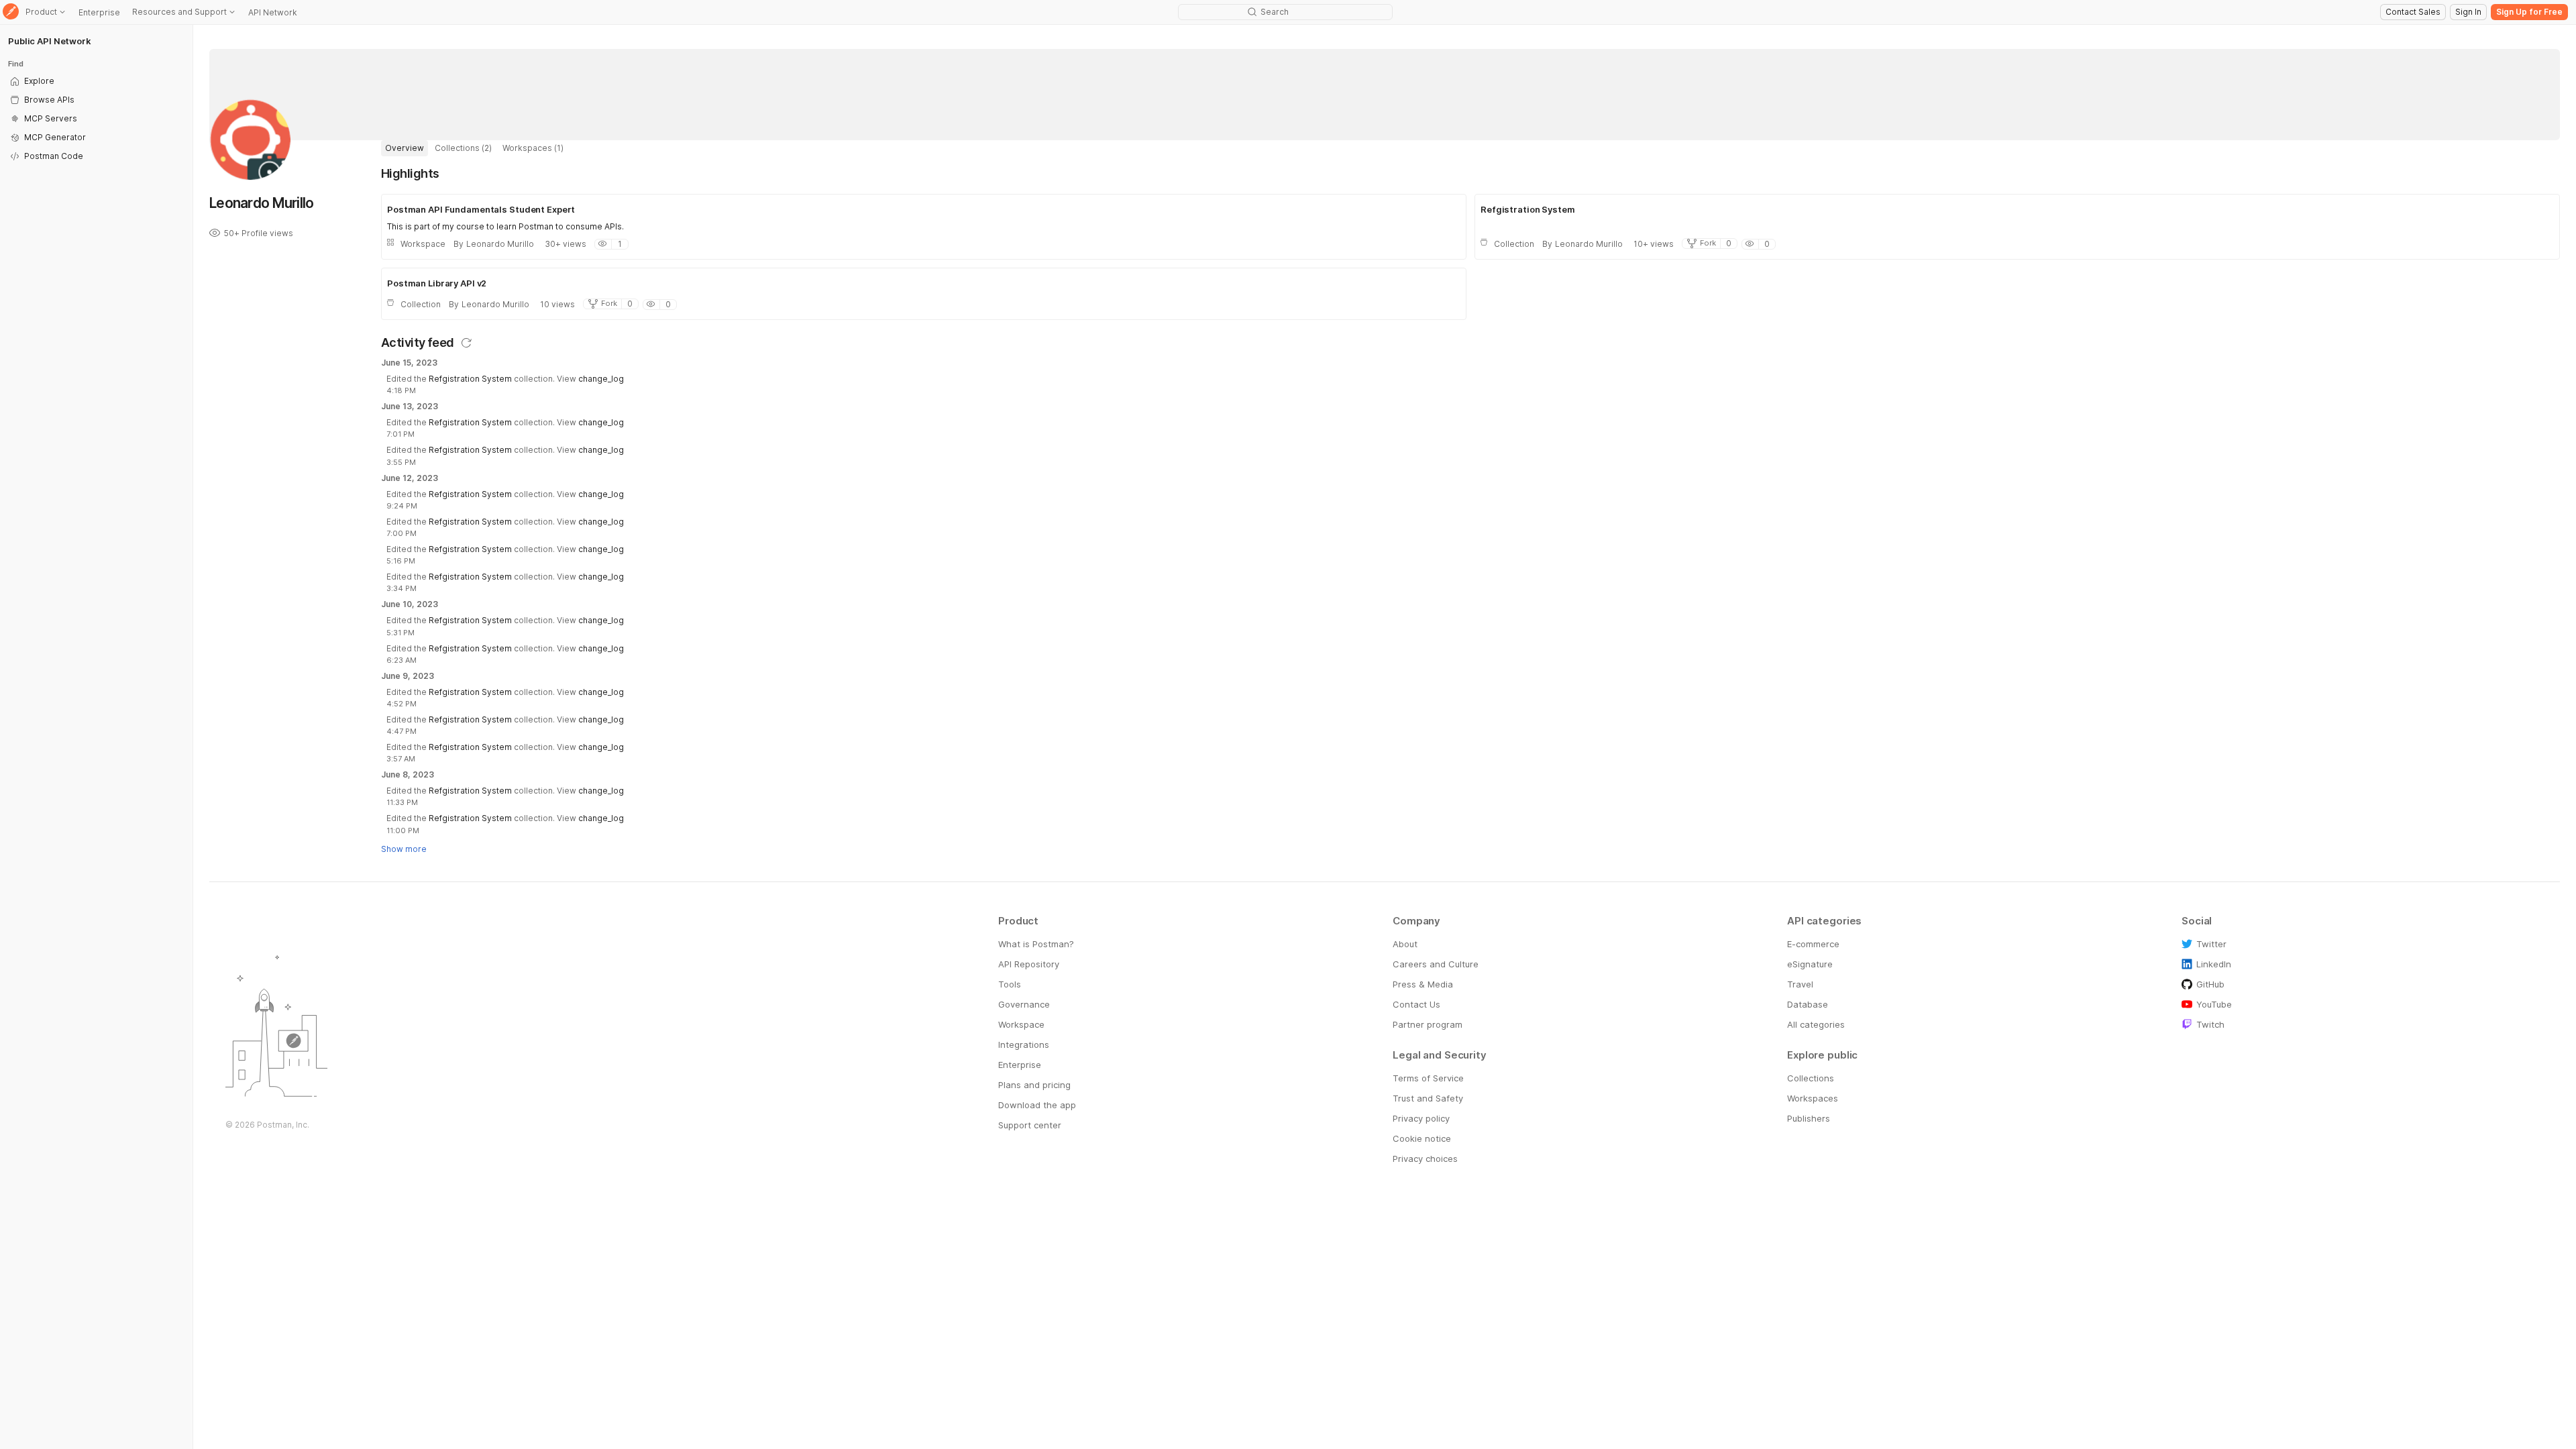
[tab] (405, 148)
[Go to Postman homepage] (11, 12)
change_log (601, 379)
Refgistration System (470, 379)
